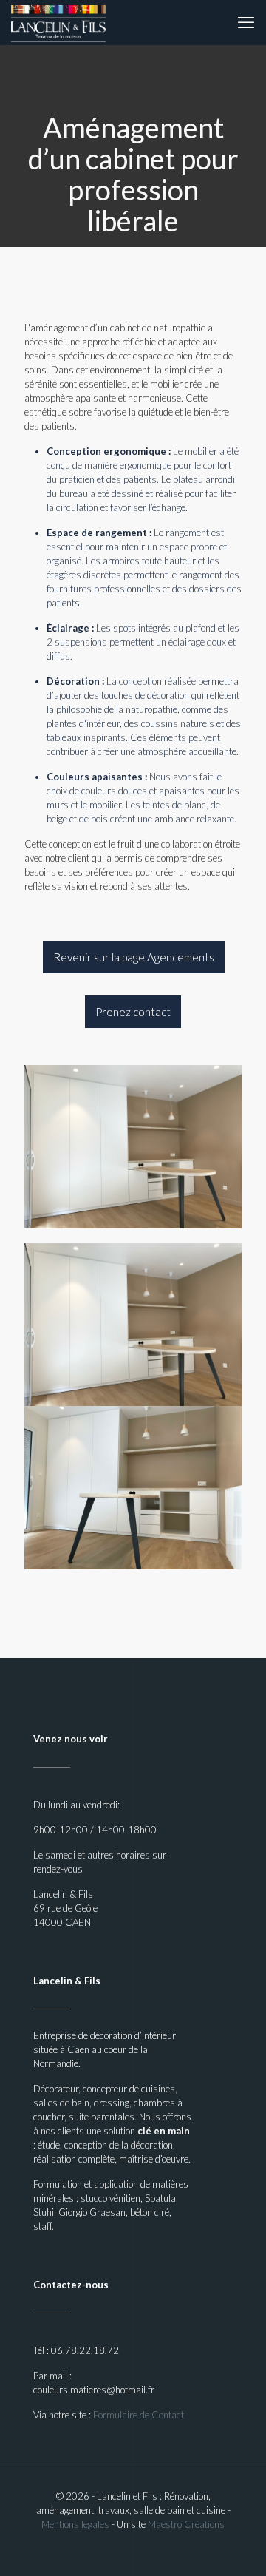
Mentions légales (75, 2524)
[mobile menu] (246, 22)
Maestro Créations (186, 2524)
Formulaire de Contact (139, 2415)
